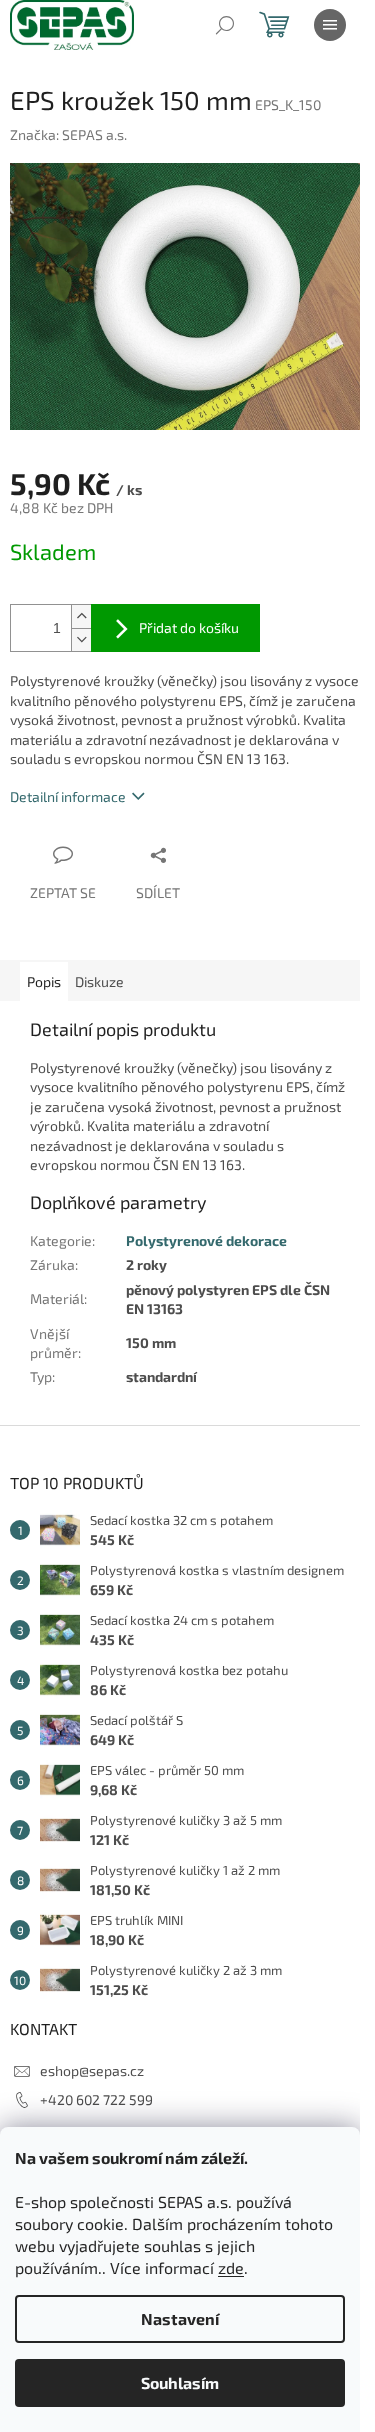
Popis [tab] (44, 981)
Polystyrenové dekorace (206, 1240)
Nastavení (180, 2318)
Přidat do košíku (189, 627)
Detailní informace (68, 796)
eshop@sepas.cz (92, 2070)
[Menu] (330, 25)
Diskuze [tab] (99, 981)
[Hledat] (225, 25)
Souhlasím (180, 2382)
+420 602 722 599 (96, 2099)
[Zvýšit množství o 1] (81, 616)
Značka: (68, 134)
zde (231, 2267)
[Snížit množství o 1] (81, 639)
